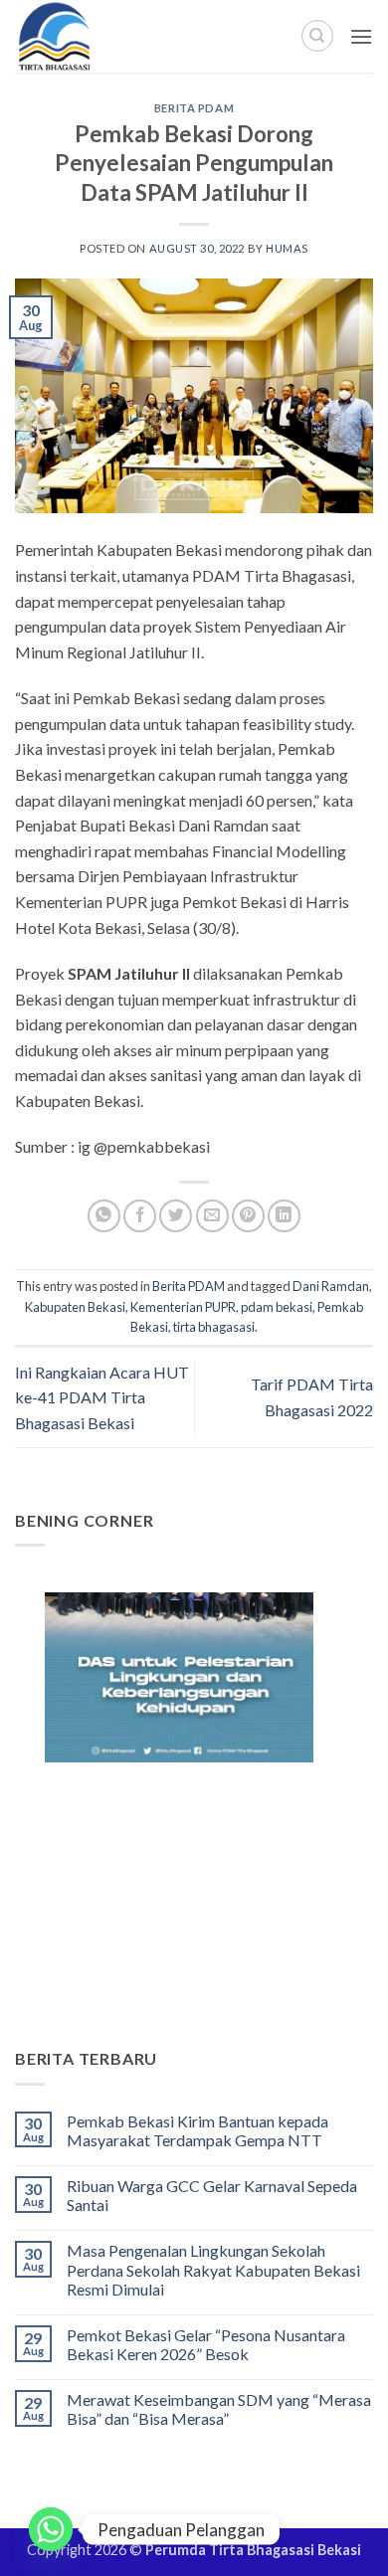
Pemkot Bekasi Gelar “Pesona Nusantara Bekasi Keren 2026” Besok (206, 2344)
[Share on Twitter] (176, 1216)
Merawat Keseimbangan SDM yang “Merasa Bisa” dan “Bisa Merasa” (219, 2409)
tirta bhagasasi (214, 1327)
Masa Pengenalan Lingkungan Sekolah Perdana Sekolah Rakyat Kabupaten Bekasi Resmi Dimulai (213, 2269)
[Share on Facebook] (140, 1216)
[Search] (317, 36)
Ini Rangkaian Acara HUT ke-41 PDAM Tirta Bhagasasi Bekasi (102, 1397)
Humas (287, 248)
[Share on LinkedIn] (284, 1216)
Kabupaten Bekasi (75, 1307)
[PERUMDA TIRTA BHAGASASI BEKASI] (99, 36)
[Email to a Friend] (212, 1216)
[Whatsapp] (51, 2529)
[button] (361, 36)
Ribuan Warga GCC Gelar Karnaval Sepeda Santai (212, 2195)
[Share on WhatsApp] (104, 1216)
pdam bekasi (277, 1307)
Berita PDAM (194, 108)
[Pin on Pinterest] (248, 1216)
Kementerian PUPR (183, 1307)
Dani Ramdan (331, 1286)
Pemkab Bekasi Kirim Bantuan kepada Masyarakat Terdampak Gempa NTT (197, 2130)
